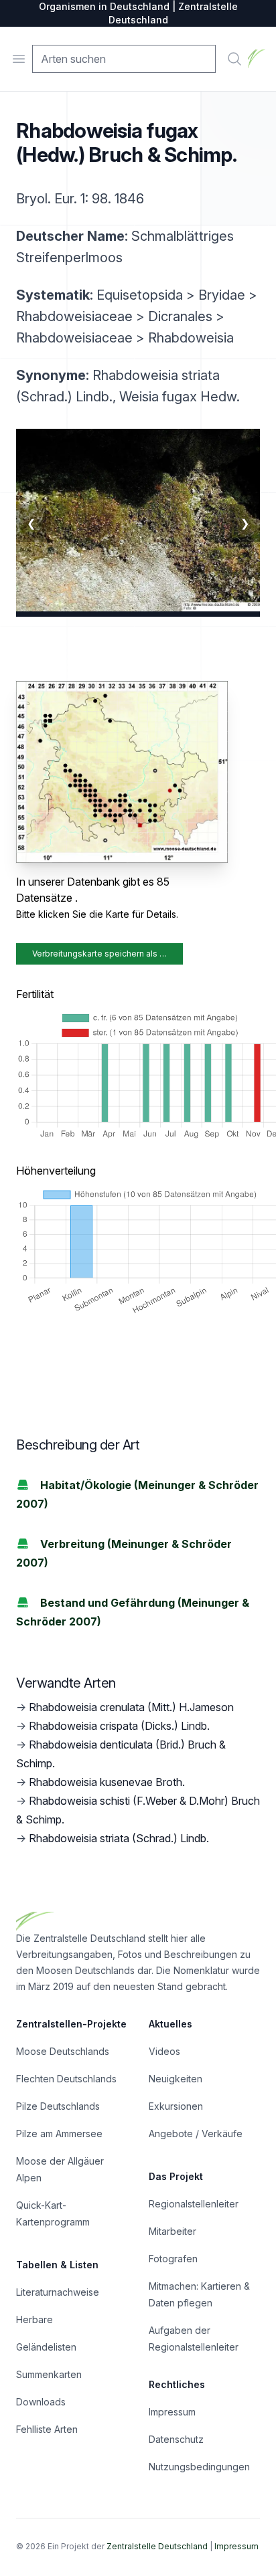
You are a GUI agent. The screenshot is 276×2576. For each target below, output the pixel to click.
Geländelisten (46, 2347)
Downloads (41, 2402)
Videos (164, 2051)
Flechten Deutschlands (66, 2079)
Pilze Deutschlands (58, 2106)
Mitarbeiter (172, 2231)
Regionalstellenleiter (194, 2204)
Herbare (34, 2319)
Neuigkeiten (176, 2079)
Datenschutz (176, 2439)
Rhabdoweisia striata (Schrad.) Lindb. (119, 1838)
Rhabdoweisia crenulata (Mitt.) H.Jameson (131, 1707)
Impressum (172, 2412)
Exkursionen (176, 2106)
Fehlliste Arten (47, 2429)
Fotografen (173, 2259)
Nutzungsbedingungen (199, 2467)
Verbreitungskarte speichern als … (99, 954)
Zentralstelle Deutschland (157, 2546)
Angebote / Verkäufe (196, 2134)
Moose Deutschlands (63, 2051)
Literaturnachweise (58, 2292)
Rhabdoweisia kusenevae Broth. (107, 1782)
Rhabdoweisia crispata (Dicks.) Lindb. (119, 1726)
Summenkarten (49, 2374)
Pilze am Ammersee (59, 2134)
